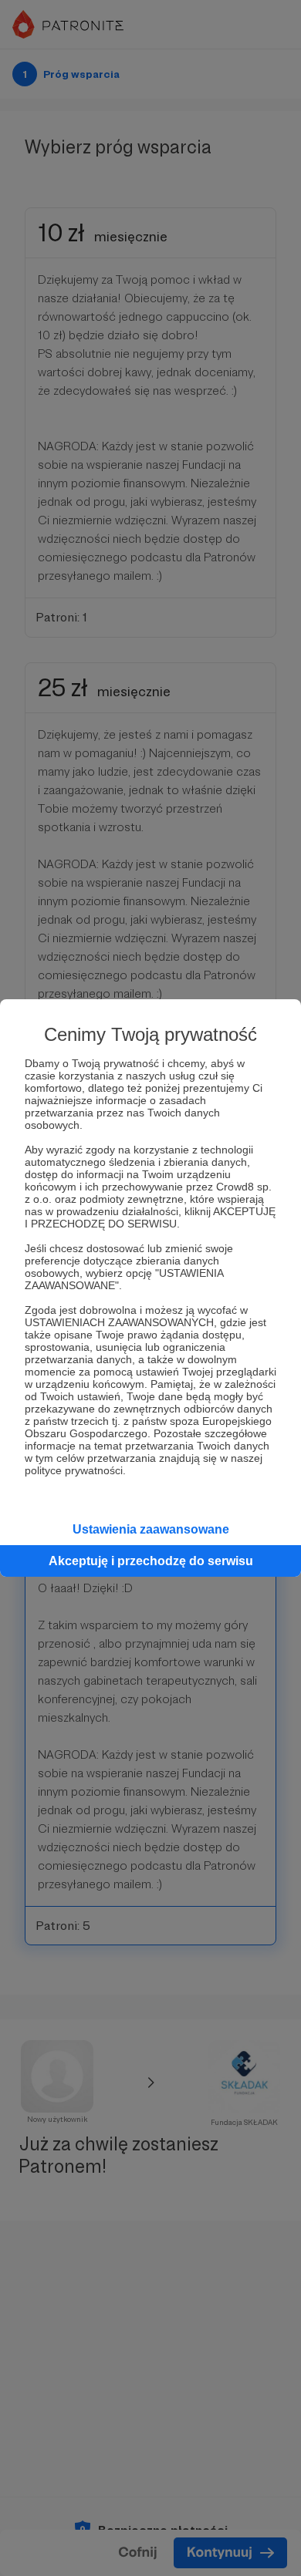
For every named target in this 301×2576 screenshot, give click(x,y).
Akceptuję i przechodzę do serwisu (151, 1561)
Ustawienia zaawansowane (151, 1529)
